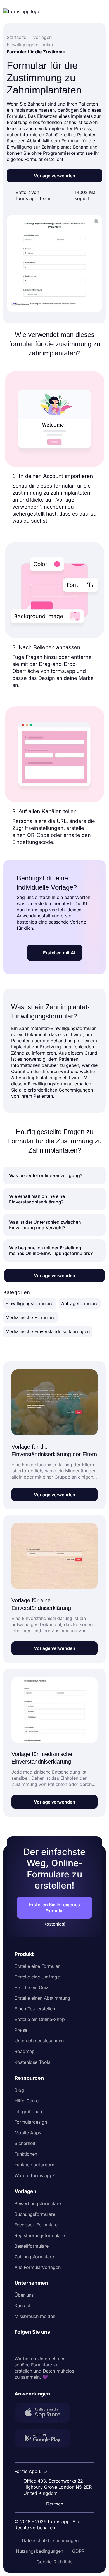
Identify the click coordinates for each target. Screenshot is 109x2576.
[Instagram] (31, 2345)
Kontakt (22, 2306)
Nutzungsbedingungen (40, 2551)
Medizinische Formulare (30, 1317)
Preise (21, 2030)
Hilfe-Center (27, 2101)
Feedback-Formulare (36, 2225)
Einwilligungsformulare (29, 1303)
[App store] (46, 2413)
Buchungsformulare (35, 2214)
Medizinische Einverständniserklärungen (48, 1331)
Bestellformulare (32, 2246)
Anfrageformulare (80, 1303)
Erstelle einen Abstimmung (42, 1998)
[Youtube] (56, 2345)
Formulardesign (31, 2122)
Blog (19, 2090)
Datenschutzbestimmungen (50, 2540)
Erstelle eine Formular (37, 1966)
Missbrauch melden (35, 2316)
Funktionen (26, 2154)
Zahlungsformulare (34, 2257)
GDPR (78, 2551)
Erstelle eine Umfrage (37, 1977)
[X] (44, 2345)
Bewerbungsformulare (38, 2203)
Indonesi (56, 2457)
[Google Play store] (46, 2439)
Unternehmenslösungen (39, 2041)
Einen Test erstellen (35, 2009)
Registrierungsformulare (40, 2235)
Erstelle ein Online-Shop (40, 2019)
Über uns (24, 2295)
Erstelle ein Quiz (31, 1987)
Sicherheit (25, 2143)
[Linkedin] (19, 2345)
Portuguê (57, 2467)
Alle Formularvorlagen (38, 2267)
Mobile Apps (28, 2133)
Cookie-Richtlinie (54, 2562)
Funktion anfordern (34, 2165)
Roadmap (25, 2051)
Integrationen (28, 2111)
